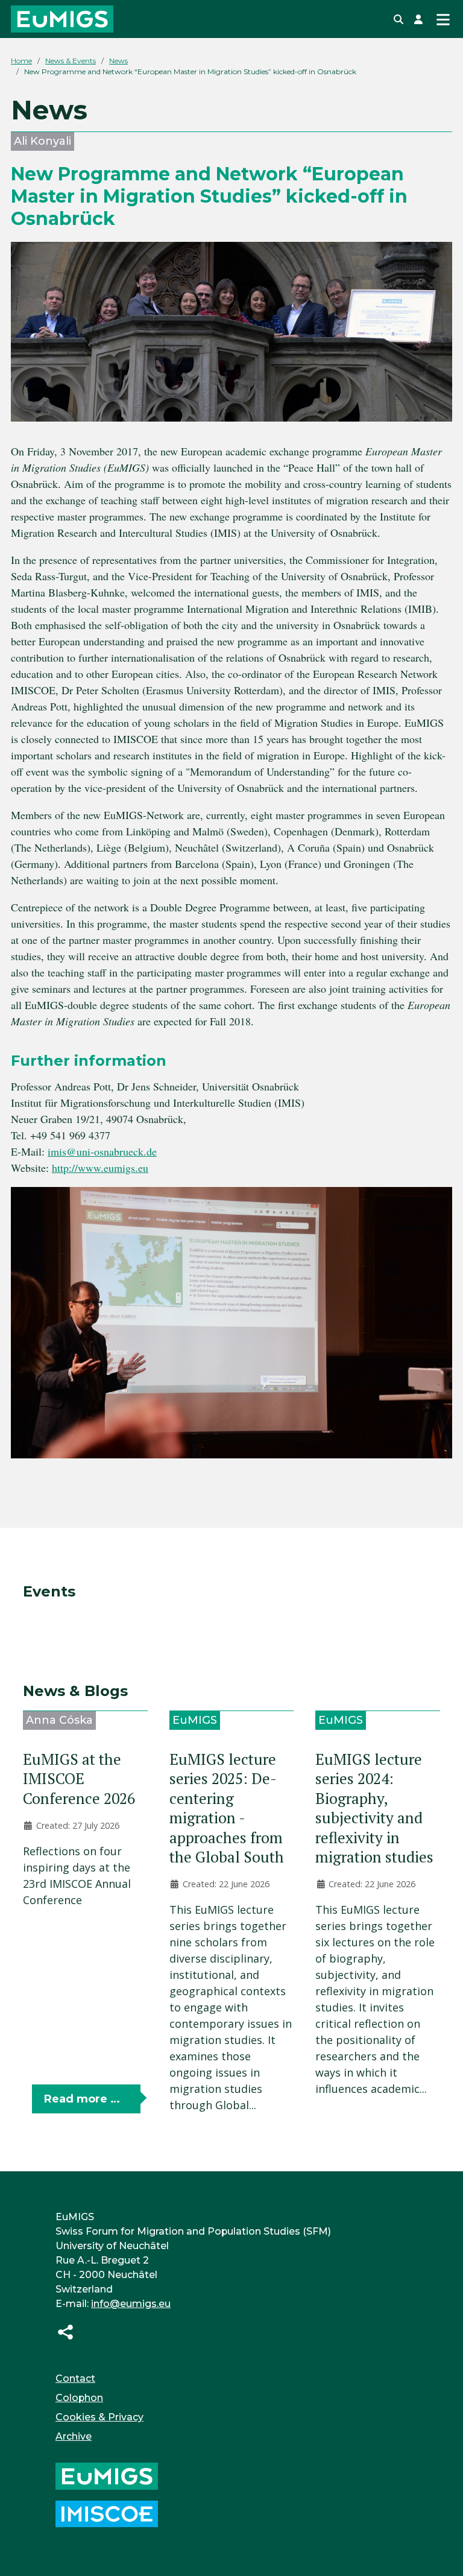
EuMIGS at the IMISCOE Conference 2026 (79, 1779)
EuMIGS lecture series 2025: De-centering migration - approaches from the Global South (227, 1808)
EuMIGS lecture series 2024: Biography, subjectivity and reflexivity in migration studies (374, 1808)
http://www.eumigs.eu (100, 1168)
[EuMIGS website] (107, 2476)
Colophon (79, 2398)
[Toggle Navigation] (443, 19)
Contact (75, 2378)
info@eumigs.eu (131, 2304)
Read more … (82, 2099)
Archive (74, 2436)
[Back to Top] (440, 2551)
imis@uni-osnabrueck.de (102, 1151)
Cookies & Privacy (99, 2417)
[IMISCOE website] (107, 2513)
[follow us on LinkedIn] (65, 2331)
